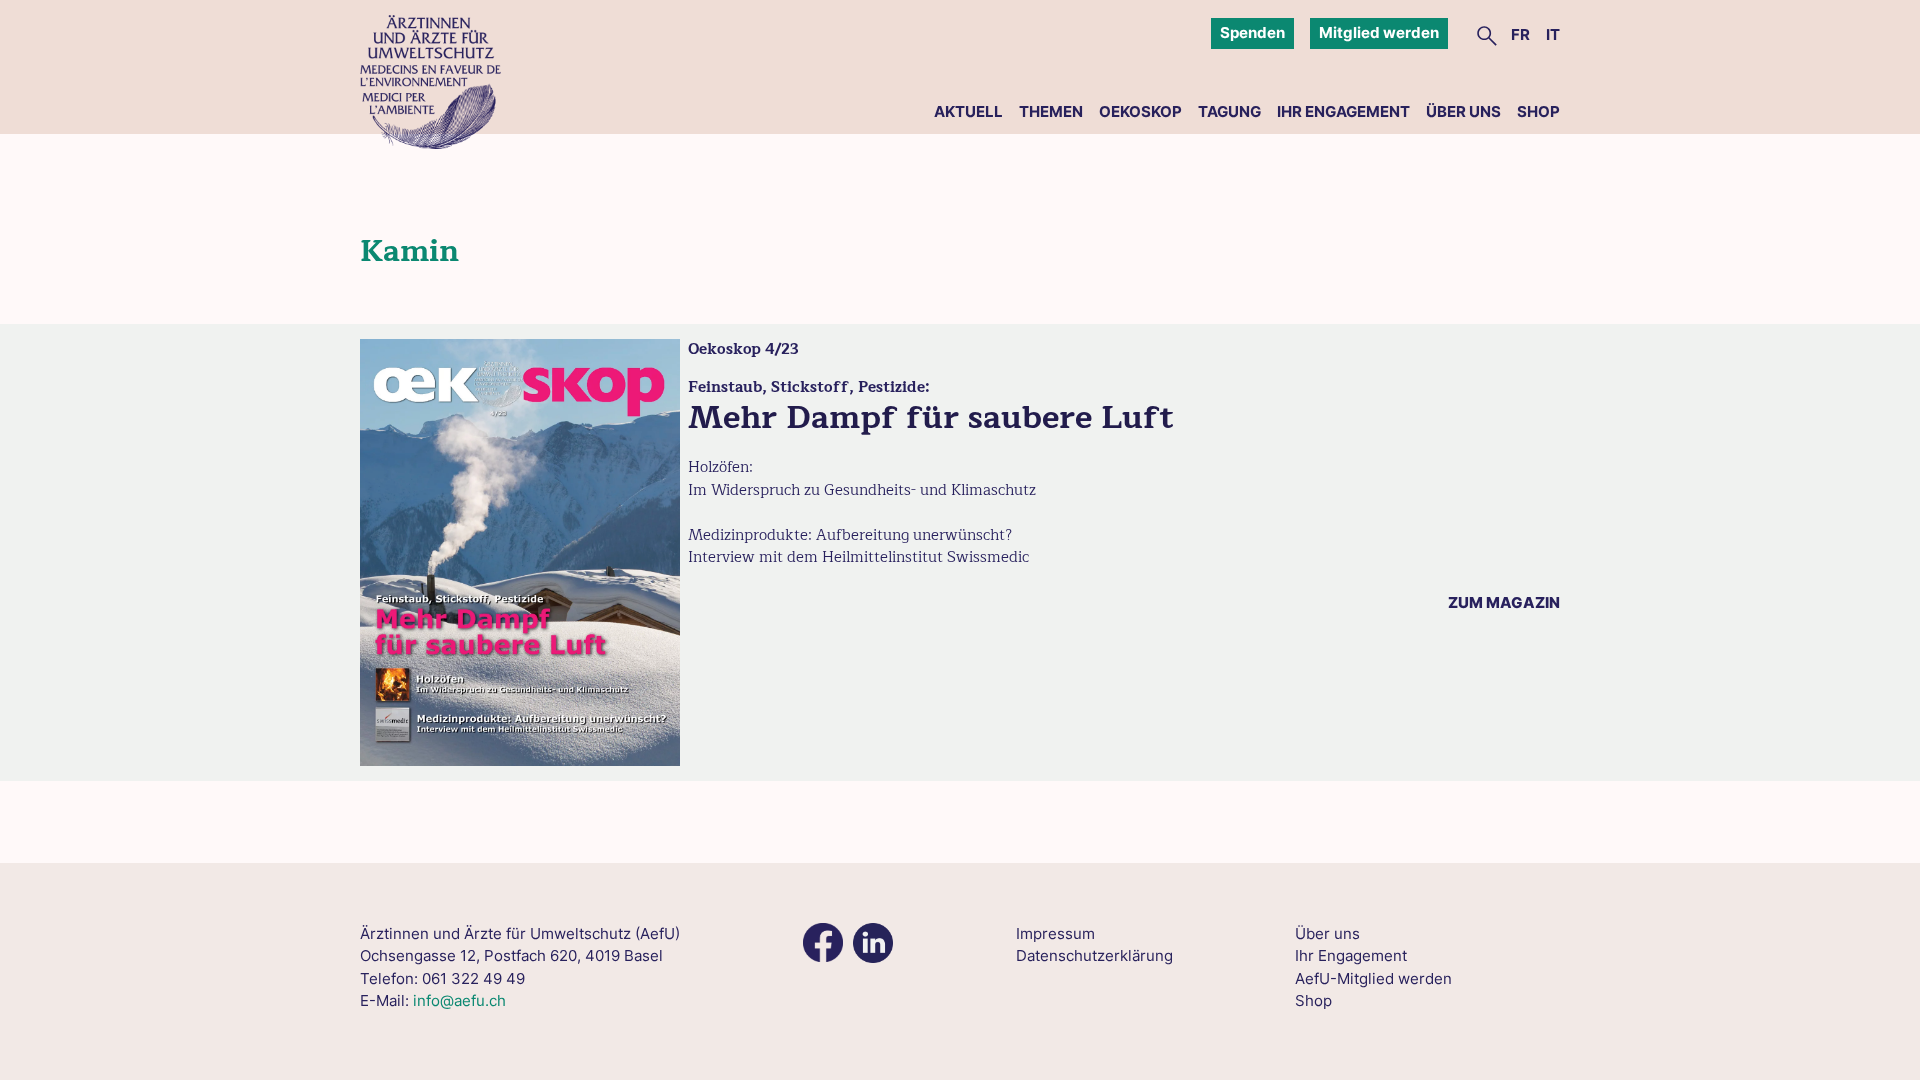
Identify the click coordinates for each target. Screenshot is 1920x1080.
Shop (1538, 111)
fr (1520, 34)
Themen (1051, 111)
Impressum (1055, 933)
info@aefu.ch (459, 1000)
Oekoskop (1140, 111)
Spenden (1252, 32)
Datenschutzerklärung (1094, 955)
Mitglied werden (1379, 32)
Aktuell (968, 111)
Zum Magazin (1504, 602)
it (1553, 34)
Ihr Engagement (1343, 111)
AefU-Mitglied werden (1373, 978)
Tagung (1229, 111)
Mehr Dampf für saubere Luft (931, 417)
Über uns (1463, 111)
